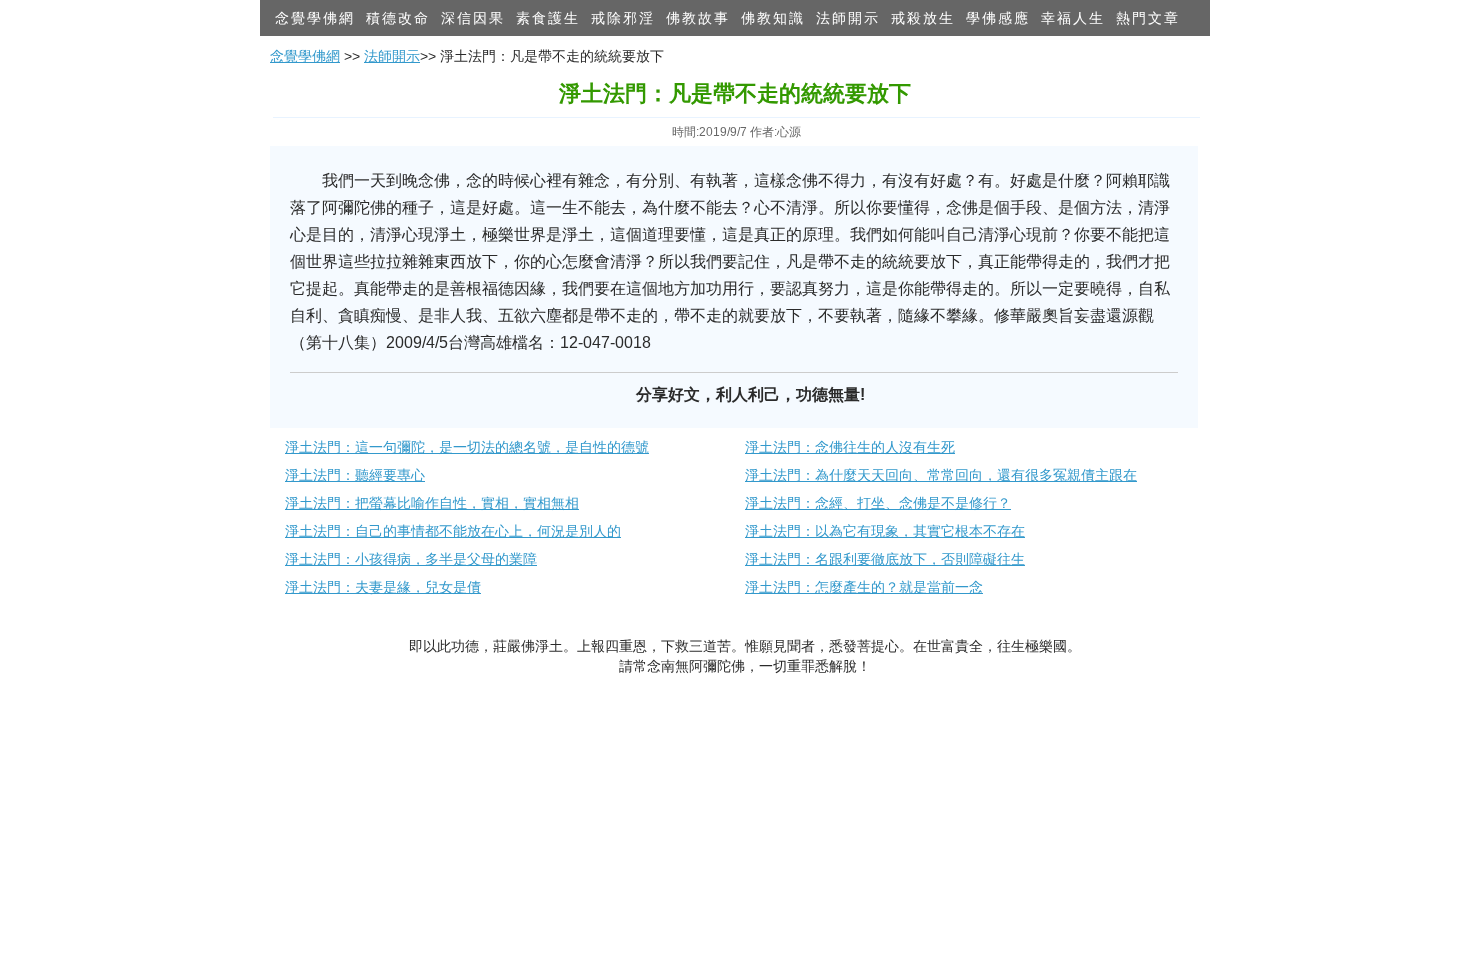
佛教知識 (773, 18)
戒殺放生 (923, 18)
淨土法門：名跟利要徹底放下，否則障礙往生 (885, 559)
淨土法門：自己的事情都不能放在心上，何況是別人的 (453, 531)
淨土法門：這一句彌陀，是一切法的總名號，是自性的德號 (467, 447)
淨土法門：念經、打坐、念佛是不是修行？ (878, 503)
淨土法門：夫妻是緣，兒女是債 (383, 587)
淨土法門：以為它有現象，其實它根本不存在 (885, 531)
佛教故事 (698, 18)
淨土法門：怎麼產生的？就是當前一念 (864, 587)
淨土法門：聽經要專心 (355, 475)
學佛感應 (998, 18)
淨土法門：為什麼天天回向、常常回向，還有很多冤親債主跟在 (941, 475)
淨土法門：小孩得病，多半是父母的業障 (411, 559)
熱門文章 (1148, 18)
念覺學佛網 (315, 18)
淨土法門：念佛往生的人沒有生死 (850, 447)
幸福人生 (1073, 18)
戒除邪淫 (623, 18)
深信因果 (473, 18)
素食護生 (548, 18)
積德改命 (398, 18)
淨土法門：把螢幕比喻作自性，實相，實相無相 (432, 503)
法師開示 (848, 18)
